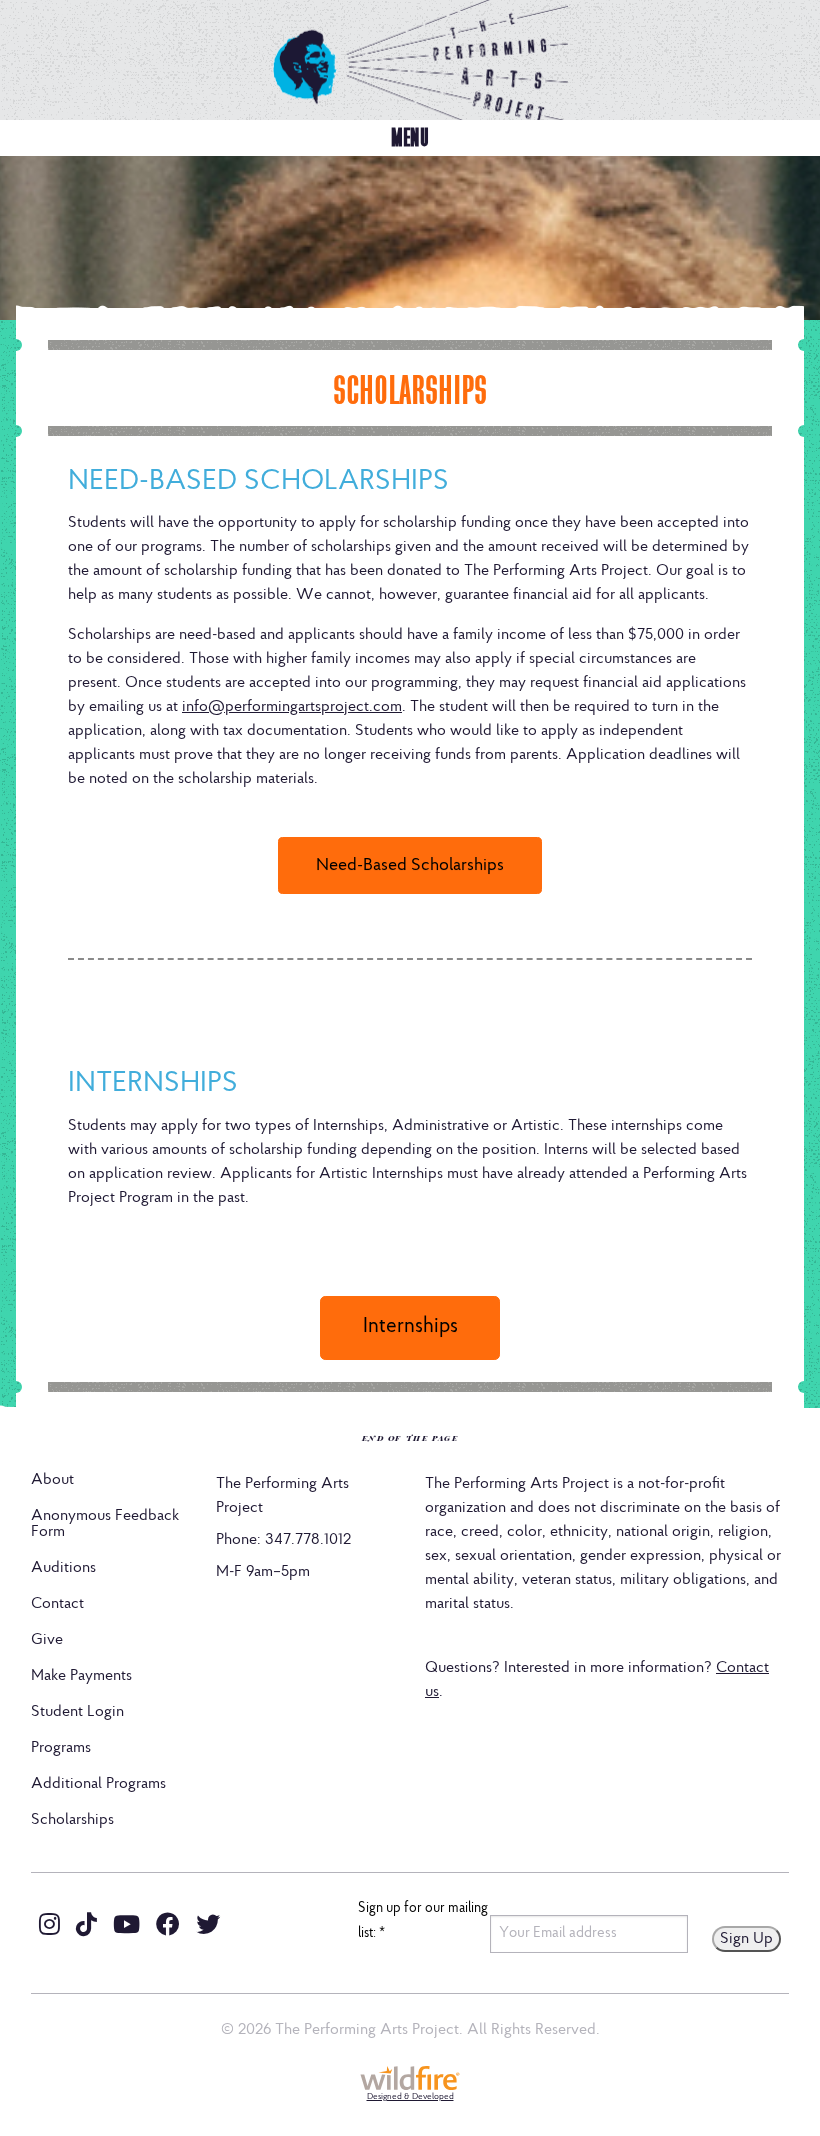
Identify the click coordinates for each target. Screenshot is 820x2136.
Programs (61, 1748)
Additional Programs (98, 1784)
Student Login (77, 1712)
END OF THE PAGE (410, 1437)
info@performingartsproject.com (292, 707)
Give (47, 1640)
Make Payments (81, 1676)
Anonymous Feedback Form (105, 1524)
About (52, 1480)
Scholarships (72, 1820)
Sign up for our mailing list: (423, 1921)
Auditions (63, 1568)
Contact (57, 1604)
